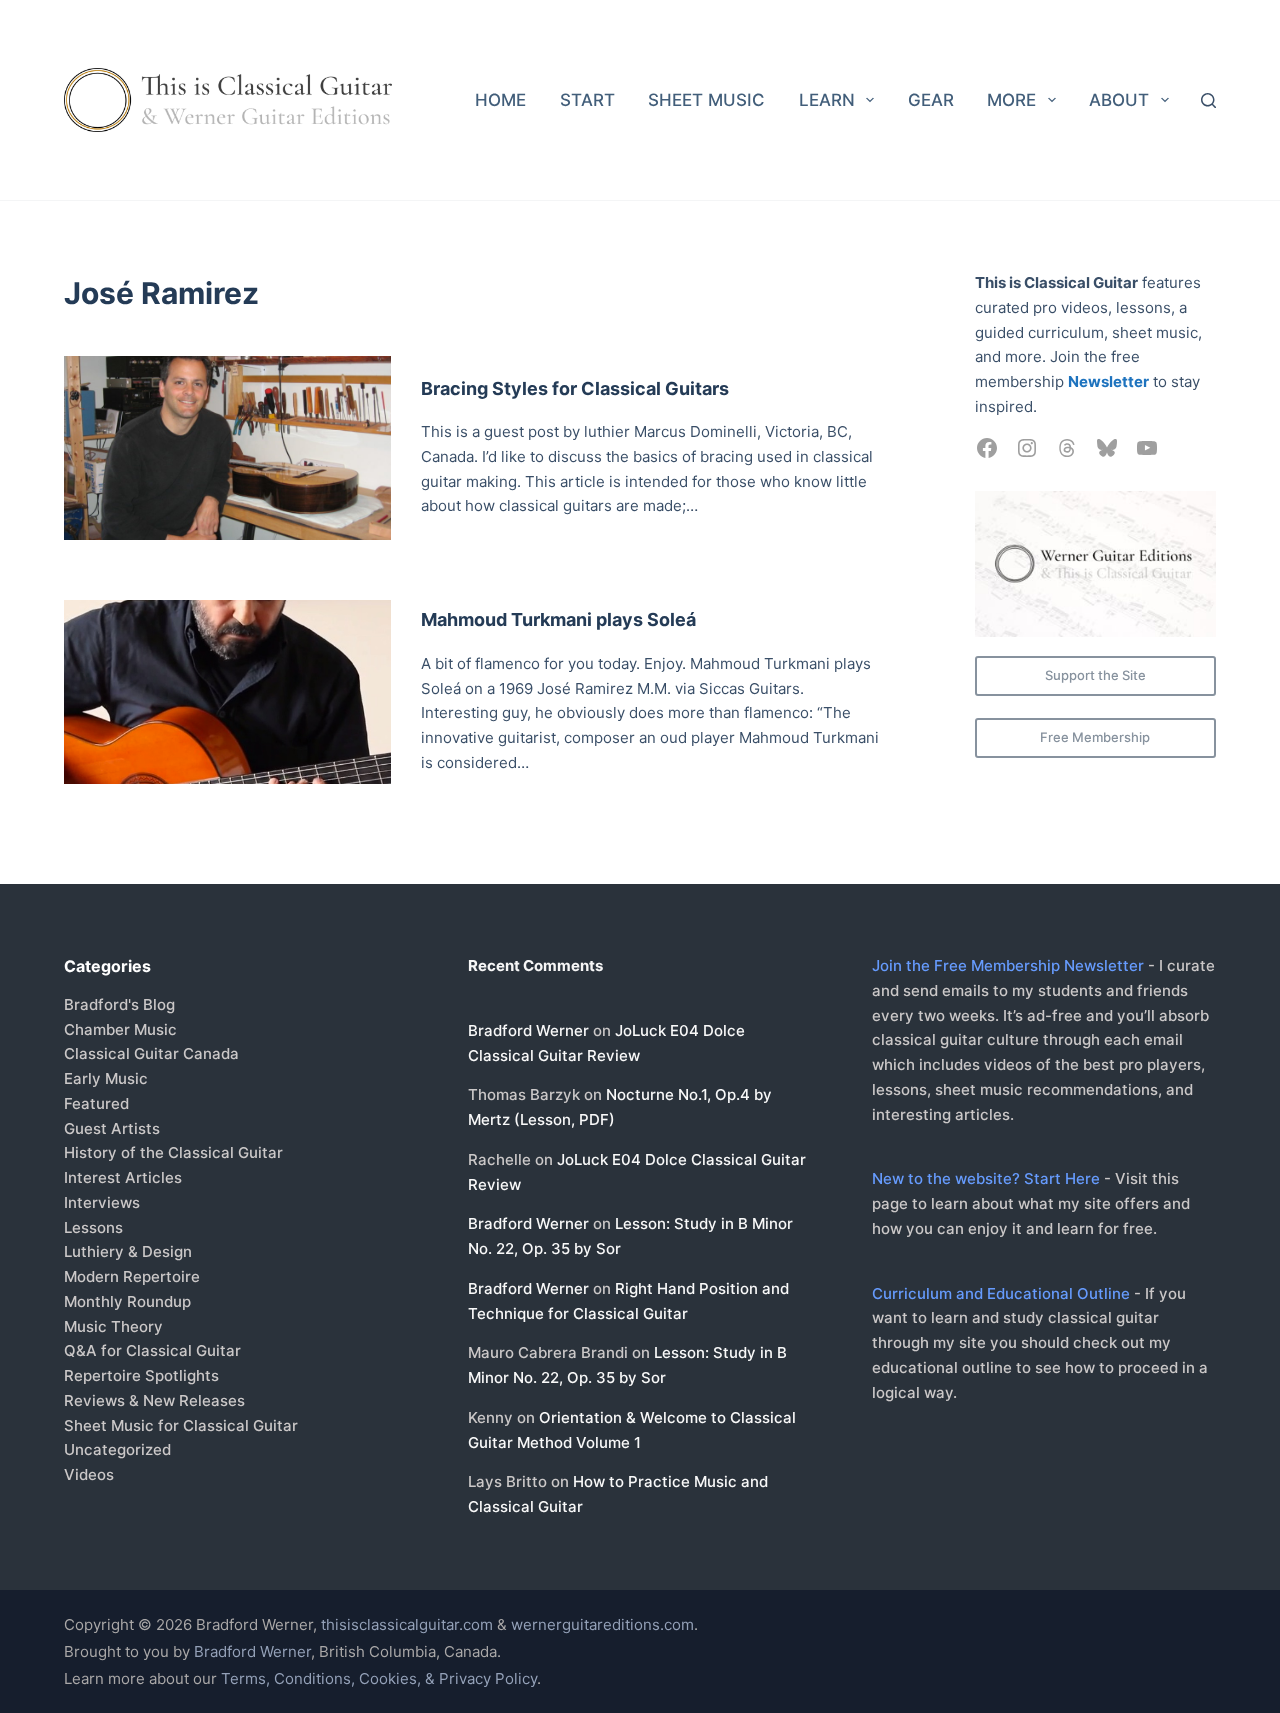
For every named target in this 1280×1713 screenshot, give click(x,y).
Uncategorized (117, 1449)
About (1119, 100)
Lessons (93, 1227)
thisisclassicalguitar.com (407, 1624)
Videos (89, 1474)
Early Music (106, 1078)
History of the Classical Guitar (173, 1152)
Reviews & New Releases (154, 1400)
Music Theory (113, 1326)
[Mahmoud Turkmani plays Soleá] (227, 692)
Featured (96, 1103)
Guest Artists (112, 1128)
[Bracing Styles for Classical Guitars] (227, 448)
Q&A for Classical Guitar (152, 1350)
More (1011, 100)
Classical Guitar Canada (151, 1053)
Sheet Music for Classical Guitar (181, 1425)
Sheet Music (706, 100)
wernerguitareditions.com (602, 1624)
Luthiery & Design (128, 1251)
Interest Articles (123, 1177)
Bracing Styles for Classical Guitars (575, 388)
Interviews (102, 1202)
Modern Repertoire (132, 1276)
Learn (827, 100)
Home (500, 100)
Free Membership (1095, 737)
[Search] (1208, 100)
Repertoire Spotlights (141, 1375)
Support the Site (1095, 675)
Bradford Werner (528, 1030)
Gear (931, 100)
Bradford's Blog (119, 1004)
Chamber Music (120, 1029)
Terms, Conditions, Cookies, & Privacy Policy (379, 1678)
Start (587, 100)
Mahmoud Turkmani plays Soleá (558, 619)
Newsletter (1108, 381)
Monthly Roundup (127, 1301)
